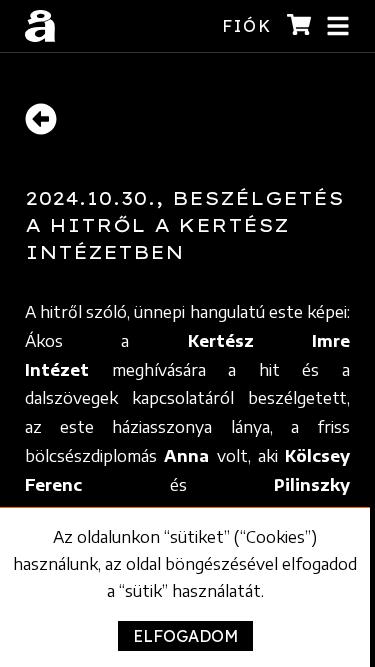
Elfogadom (185, 636)
